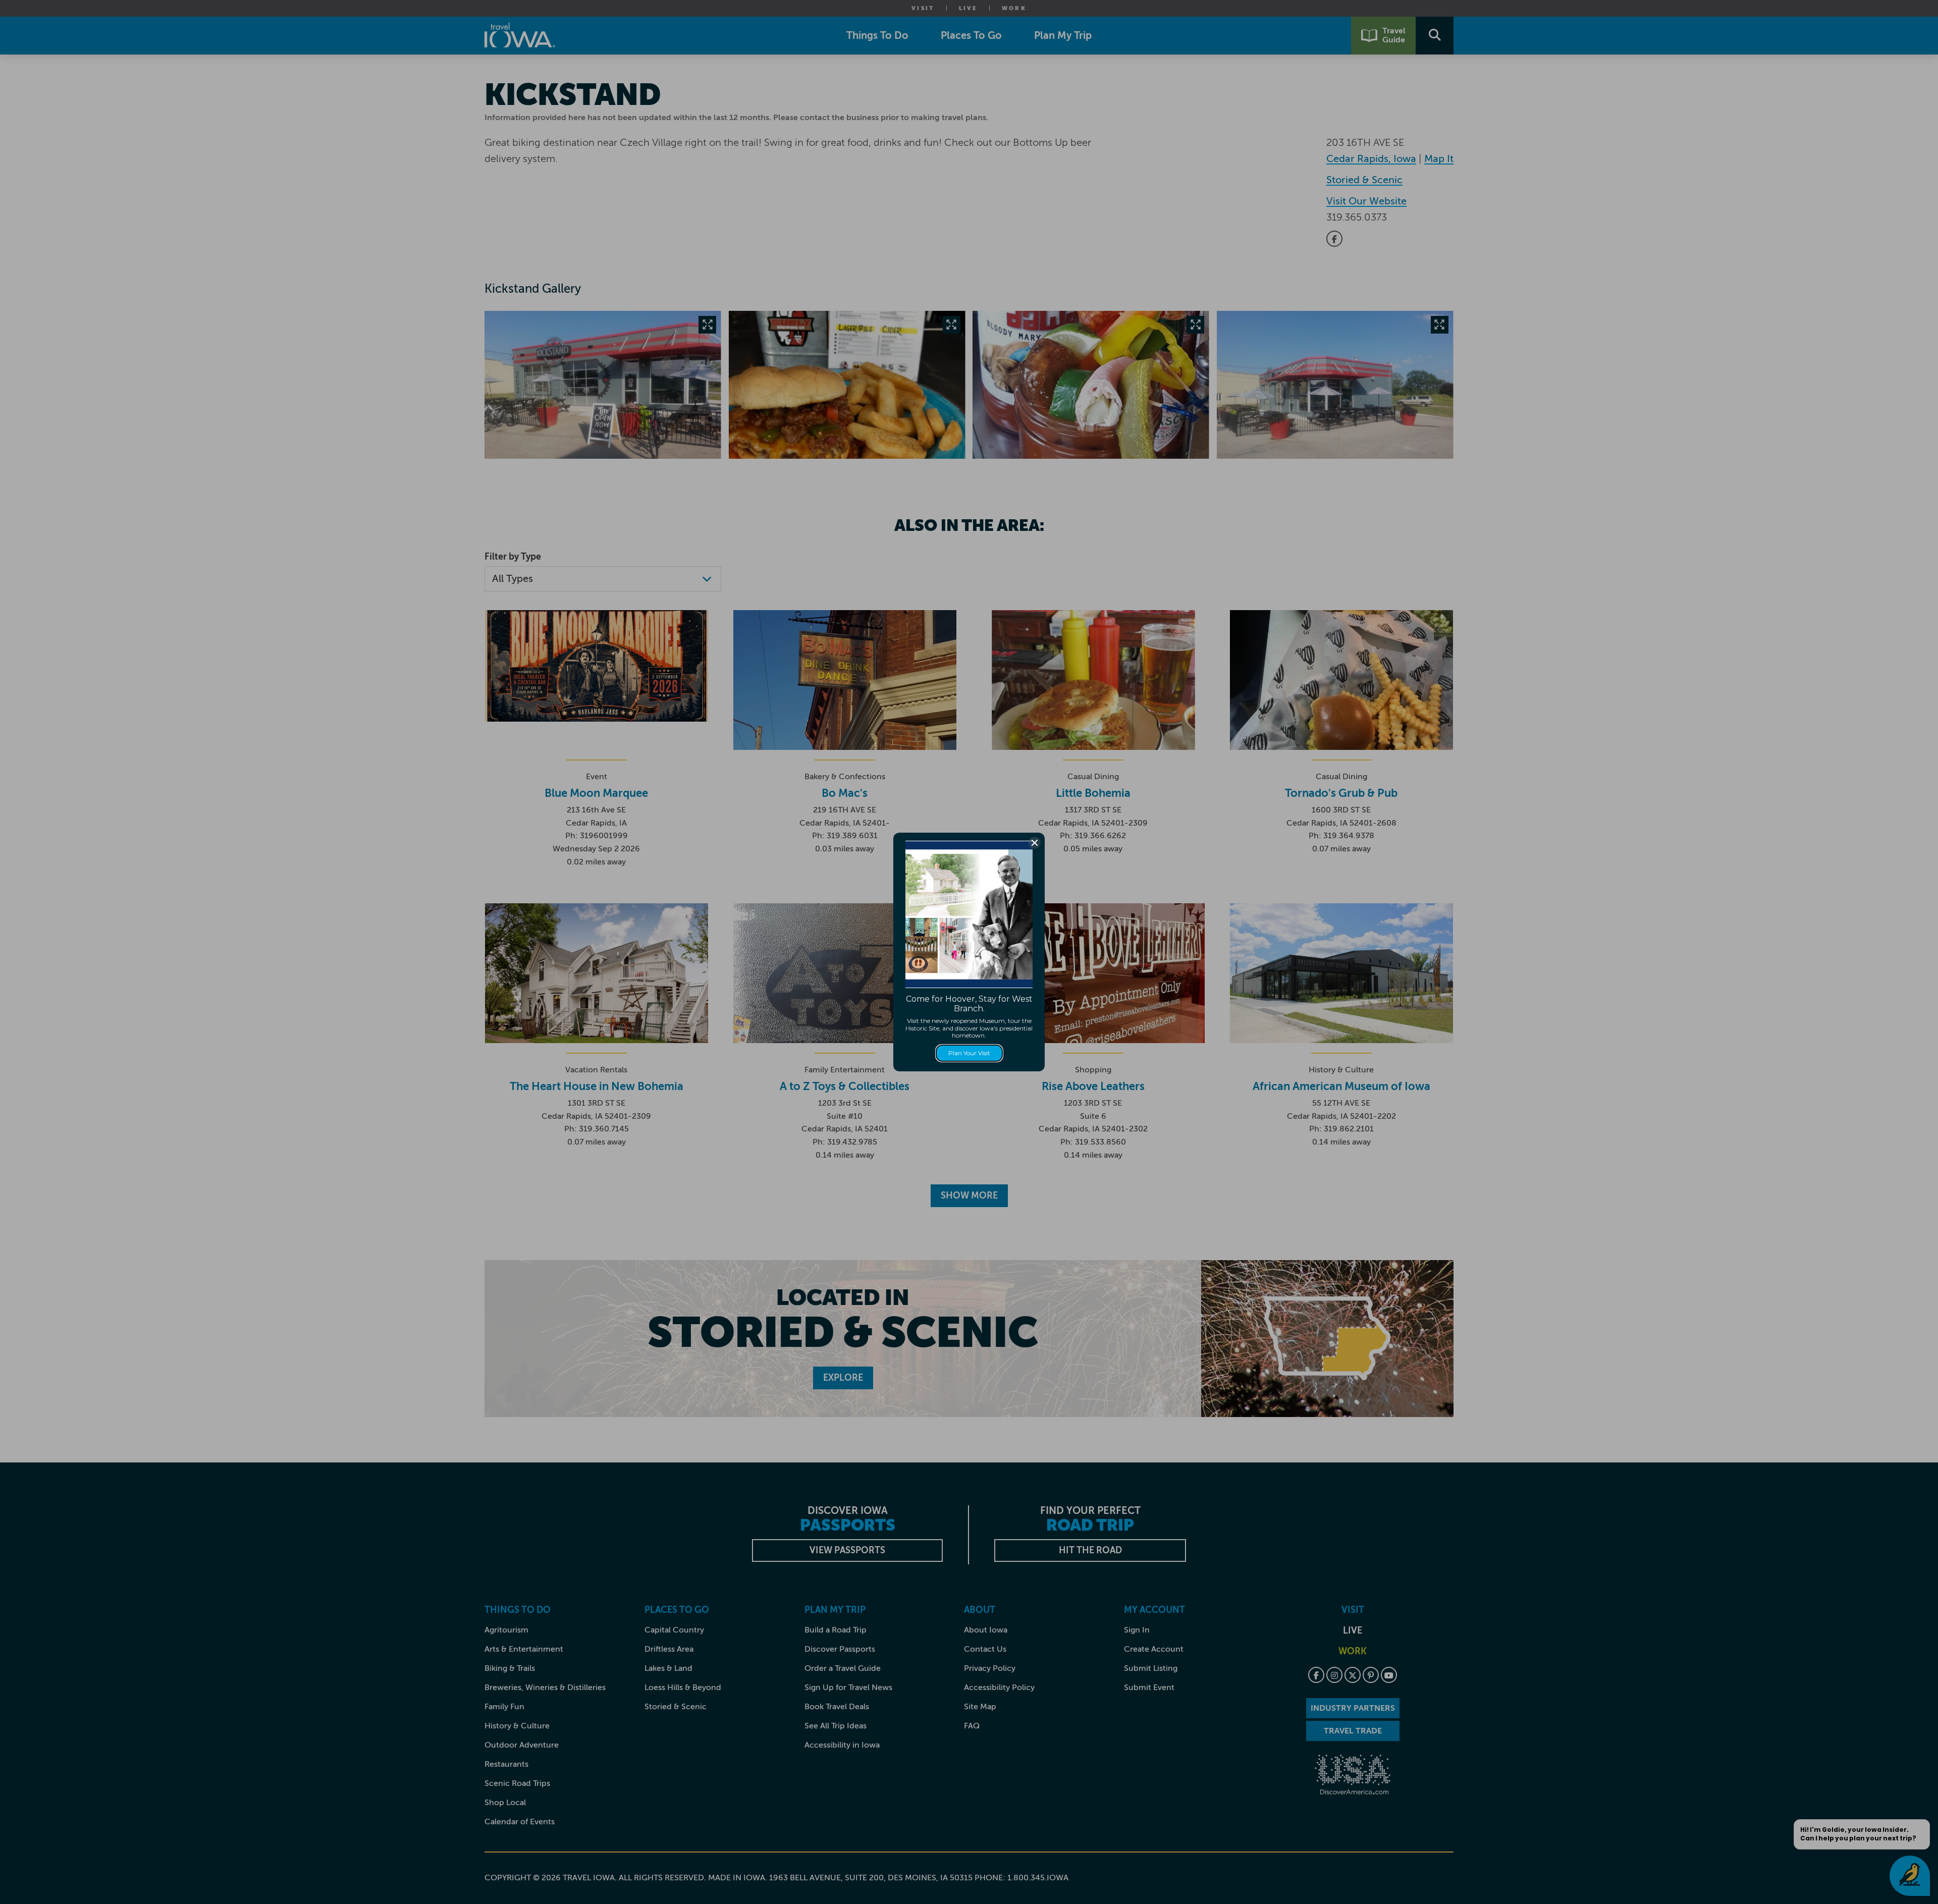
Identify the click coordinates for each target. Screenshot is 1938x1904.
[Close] (1035, 843)
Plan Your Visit (969, 1053)
